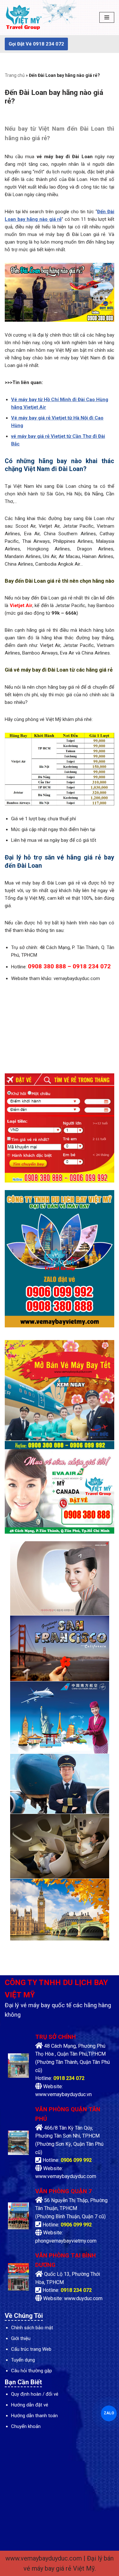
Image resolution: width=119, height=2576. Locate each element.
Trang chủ (15, 75)
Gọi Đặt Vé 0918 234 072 (36, 44)
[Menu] (107, 17)
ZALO (109, 2413)
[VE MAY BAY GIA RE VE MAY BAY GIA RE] (24, 18)
